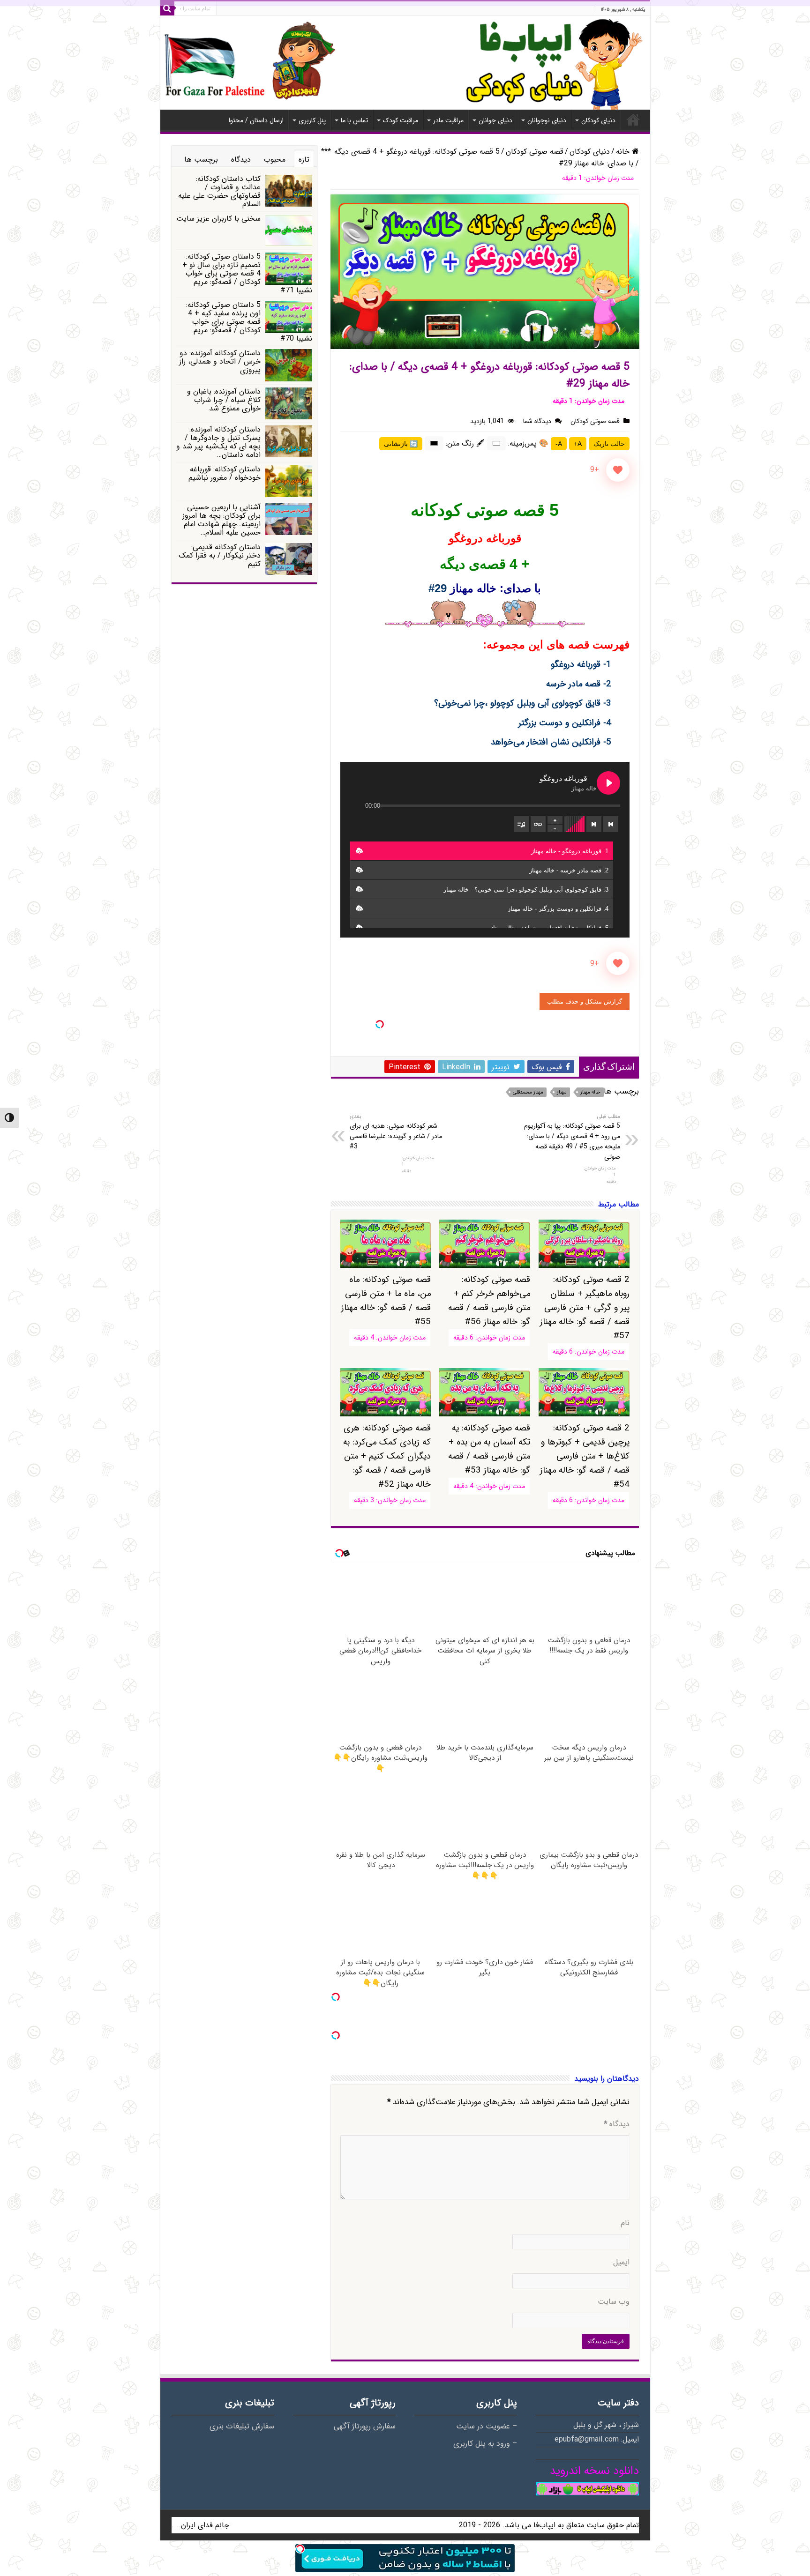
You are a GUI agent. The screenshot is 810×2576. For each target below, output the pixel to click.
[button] (359, 851)
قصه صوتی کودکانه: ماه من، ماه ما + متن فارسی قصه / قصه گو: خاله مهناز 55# (386, 1301)
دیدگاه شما (537, 421)
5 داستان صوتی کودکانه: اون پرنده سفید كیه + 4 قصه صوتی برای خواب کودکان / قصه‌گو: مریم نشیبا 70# (249, 322)
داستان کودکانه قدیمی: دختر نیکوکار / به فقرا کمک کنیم (220, 555)
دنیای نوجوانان (547, 120)
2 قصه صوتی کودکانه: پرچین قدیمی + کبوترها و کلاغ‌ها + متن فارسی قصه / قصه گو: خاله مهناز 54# (585, 1456)
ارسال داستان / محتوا (256, 120)
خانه (633, 119)
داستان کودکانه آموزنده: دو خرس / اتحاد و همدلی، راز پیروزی (220, 361)
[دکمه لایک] (618, 470)
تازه (304, 160)
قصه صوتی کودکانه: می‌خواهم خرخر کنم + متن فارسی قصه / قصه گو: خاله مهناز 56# (489, 1301)
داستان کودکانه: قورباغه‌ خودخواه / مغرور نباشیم (225, 473)
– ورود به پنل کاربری (485, 2444)
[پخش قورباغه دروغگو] (608, 783)
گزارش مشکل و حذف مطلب (585, 1001)
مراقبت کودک (401, 120)
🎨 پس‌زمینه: (528, 443)
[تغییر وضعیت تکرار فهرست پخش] (538, 824)
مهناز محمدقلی (528, 1092)
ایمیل (621, 2263)
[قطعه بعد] (594, 824)
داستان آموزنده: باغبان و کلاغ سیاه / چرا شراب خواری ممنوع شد (224, 400)
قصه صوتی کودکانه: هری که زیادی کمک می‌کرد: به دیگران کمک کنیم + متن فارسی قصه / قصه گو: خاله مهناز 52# (387, 1456)
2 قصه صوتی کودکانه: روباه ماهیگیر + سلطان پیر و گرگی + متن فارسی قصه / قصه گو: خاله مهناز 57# (585, 1308)
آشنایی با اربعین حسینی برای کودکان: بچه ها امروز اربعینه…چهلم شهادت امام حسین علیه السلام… (221, 520)
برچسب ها (201, 160)
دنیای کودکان (598, 120)
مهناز (562, 1092)
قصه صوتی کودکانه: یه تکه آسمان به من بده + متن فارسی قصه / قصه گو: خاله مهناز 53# (489, 1449)
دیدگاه (617, 2124)
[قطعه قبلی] (611, 824)
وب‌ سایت (614, 2302)
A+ (578, 444)
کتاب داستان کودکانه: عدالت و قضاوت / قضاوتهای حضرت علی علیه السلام (219, 191)
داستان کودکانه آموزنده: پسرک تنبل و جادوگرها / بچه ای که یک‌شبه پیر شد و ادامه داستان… (218, 442)
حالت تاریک (609, 444)
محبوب (275, 160)
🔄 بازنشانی (401, 444)
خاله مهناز (590, 1092)
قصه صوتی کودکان (535, 152)
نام (625, 2223)
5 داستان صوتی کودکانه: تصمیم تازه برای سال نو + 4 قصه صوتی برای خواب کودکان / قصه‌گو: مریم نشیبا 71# (247, 273)
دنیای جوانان (495, 120)
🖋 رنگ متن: (465, 443)
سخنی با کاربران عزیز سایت (218, 219)
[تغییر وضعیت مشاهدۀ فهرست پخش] (521, 824)
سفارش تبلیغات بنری (242, 2427)
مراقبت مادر (448, 120)
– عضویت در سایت (487, 2427)
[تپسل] (380, 1024)
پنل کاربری (312, 120)
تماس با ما (354, 120)
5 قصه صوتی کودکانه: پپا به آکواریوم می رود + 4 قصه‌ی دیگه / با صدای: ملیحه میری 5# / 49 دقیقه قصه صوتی (572, 1137)
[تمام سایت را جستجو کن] (167, 8)
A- (559, 444)
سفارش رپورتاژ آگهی (365, 2427)
